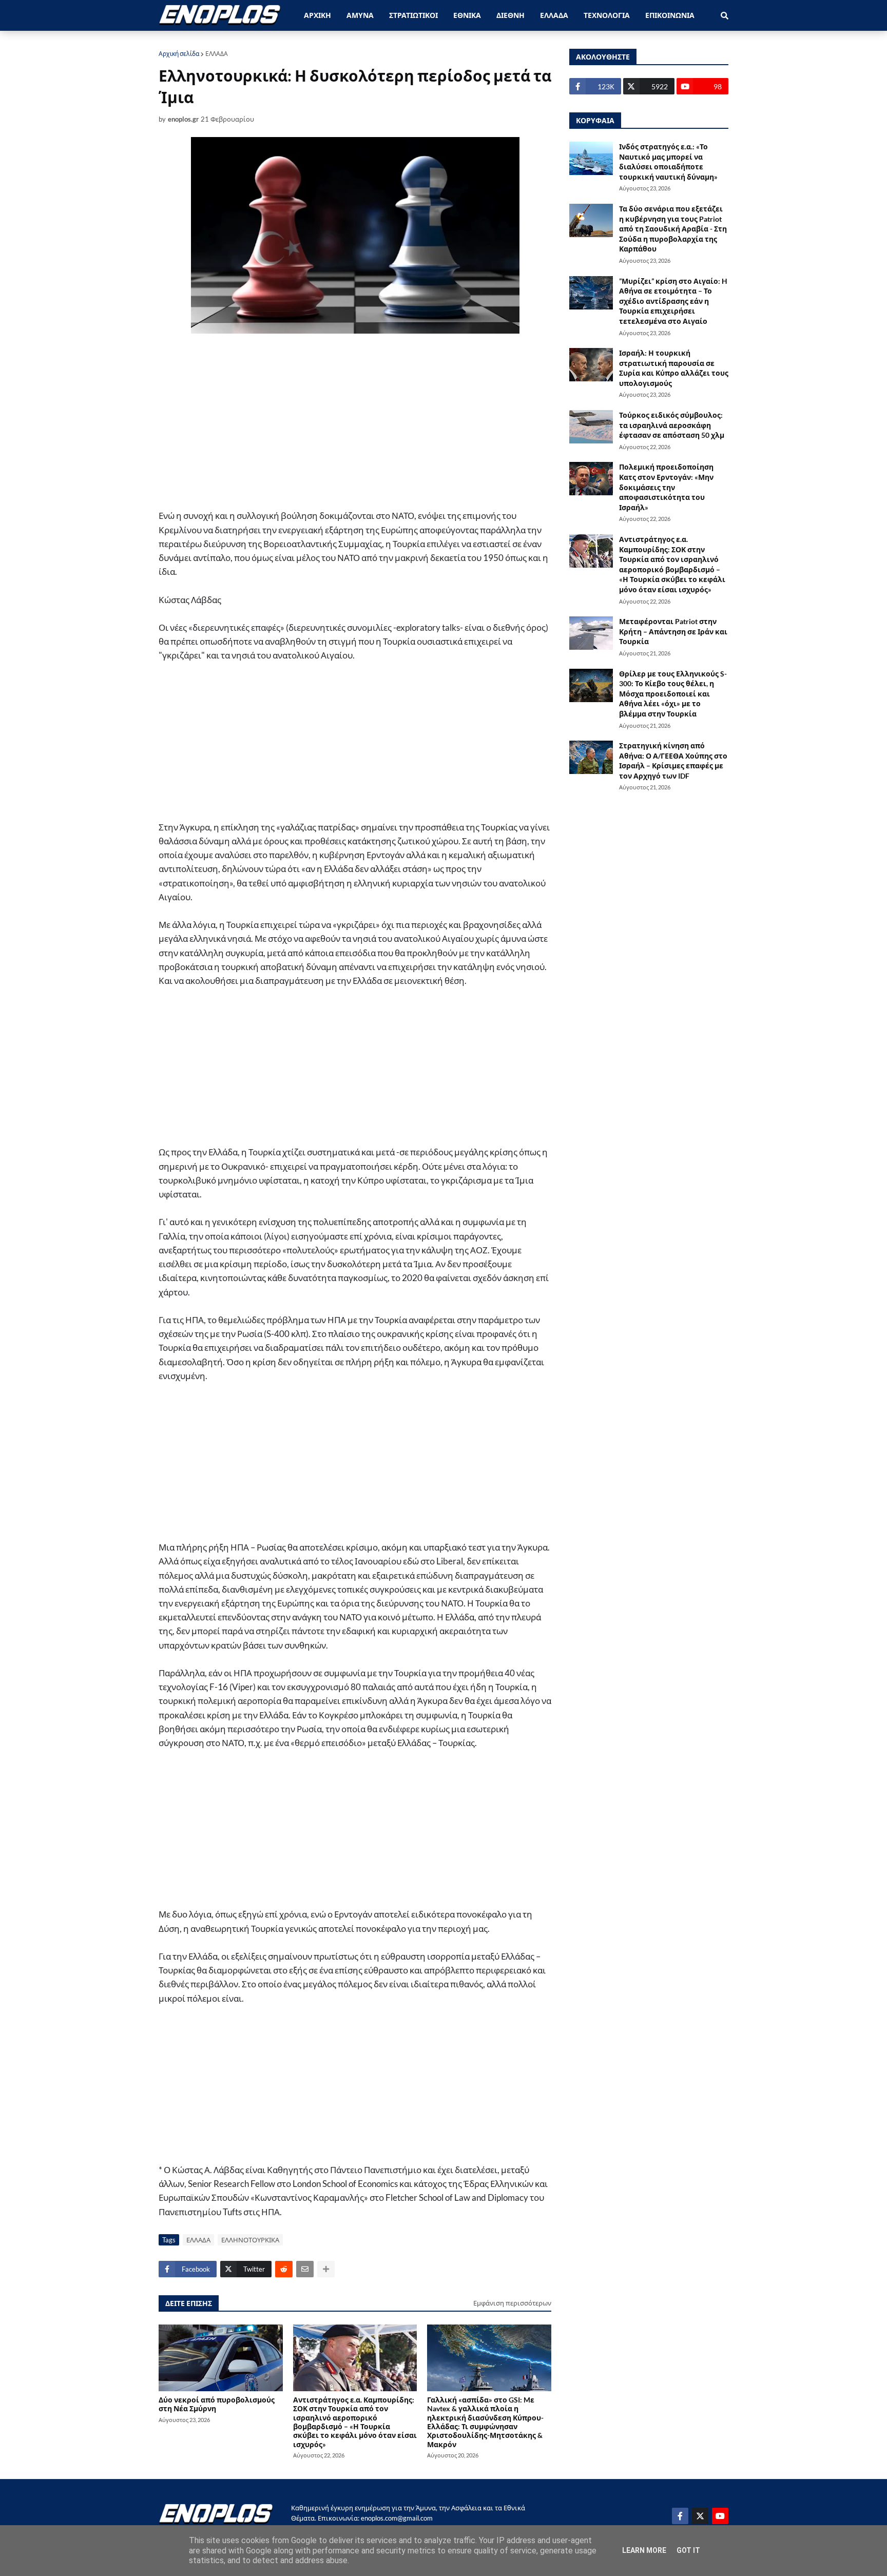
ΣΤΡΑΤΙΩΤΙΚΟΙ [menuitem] (413, 15)
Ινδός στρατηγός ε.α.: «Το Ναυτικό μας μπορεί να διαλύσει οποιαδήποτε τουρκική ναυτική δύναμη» (668, 162)
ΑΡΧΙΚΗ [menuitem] (317, 15)
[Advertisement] (355, 423)
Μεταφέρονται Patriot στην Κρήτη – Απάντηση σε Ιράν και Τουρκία (673, 631)
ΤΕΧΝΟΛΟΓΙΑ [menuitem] (607, 15)
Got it (688, 2550)
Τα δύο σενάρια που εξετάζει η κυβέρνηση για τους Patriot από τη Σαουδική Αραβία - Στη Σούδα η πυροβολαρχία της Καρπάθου (673, 229)
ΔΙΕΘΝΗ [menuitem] (510, 15)
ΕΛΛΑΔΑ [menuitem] (554, 15)
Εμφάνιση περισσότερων (512, 2303)
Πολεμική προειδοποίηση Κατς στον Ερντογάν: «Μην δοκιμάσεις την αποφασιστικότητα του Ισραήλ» (666, 487)
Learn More (644, 2550)
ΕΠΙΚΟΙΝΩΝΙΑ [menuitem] (670, 15)
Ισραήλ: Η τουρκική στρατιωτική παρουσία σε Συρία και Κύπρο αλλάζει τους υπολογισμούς (674, 368)
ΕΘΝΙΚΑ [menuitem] (467, 15)
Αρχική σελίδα (179, 54)
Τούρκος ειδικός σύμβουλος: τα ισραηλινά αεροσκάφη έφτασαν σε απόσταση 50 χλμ (672, 425)
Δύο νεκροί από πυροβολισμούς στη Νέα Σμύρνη (217, 2404)
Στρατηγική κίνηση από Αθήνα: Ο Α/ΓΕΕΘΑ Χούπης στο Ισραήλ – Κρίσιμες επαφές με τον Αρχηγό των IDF (673, 761)
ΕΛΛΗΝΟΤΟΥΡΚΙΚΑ (250, 2240)
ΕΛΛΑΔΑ (217, 54)
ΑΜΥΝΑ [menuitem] (360, 15)
